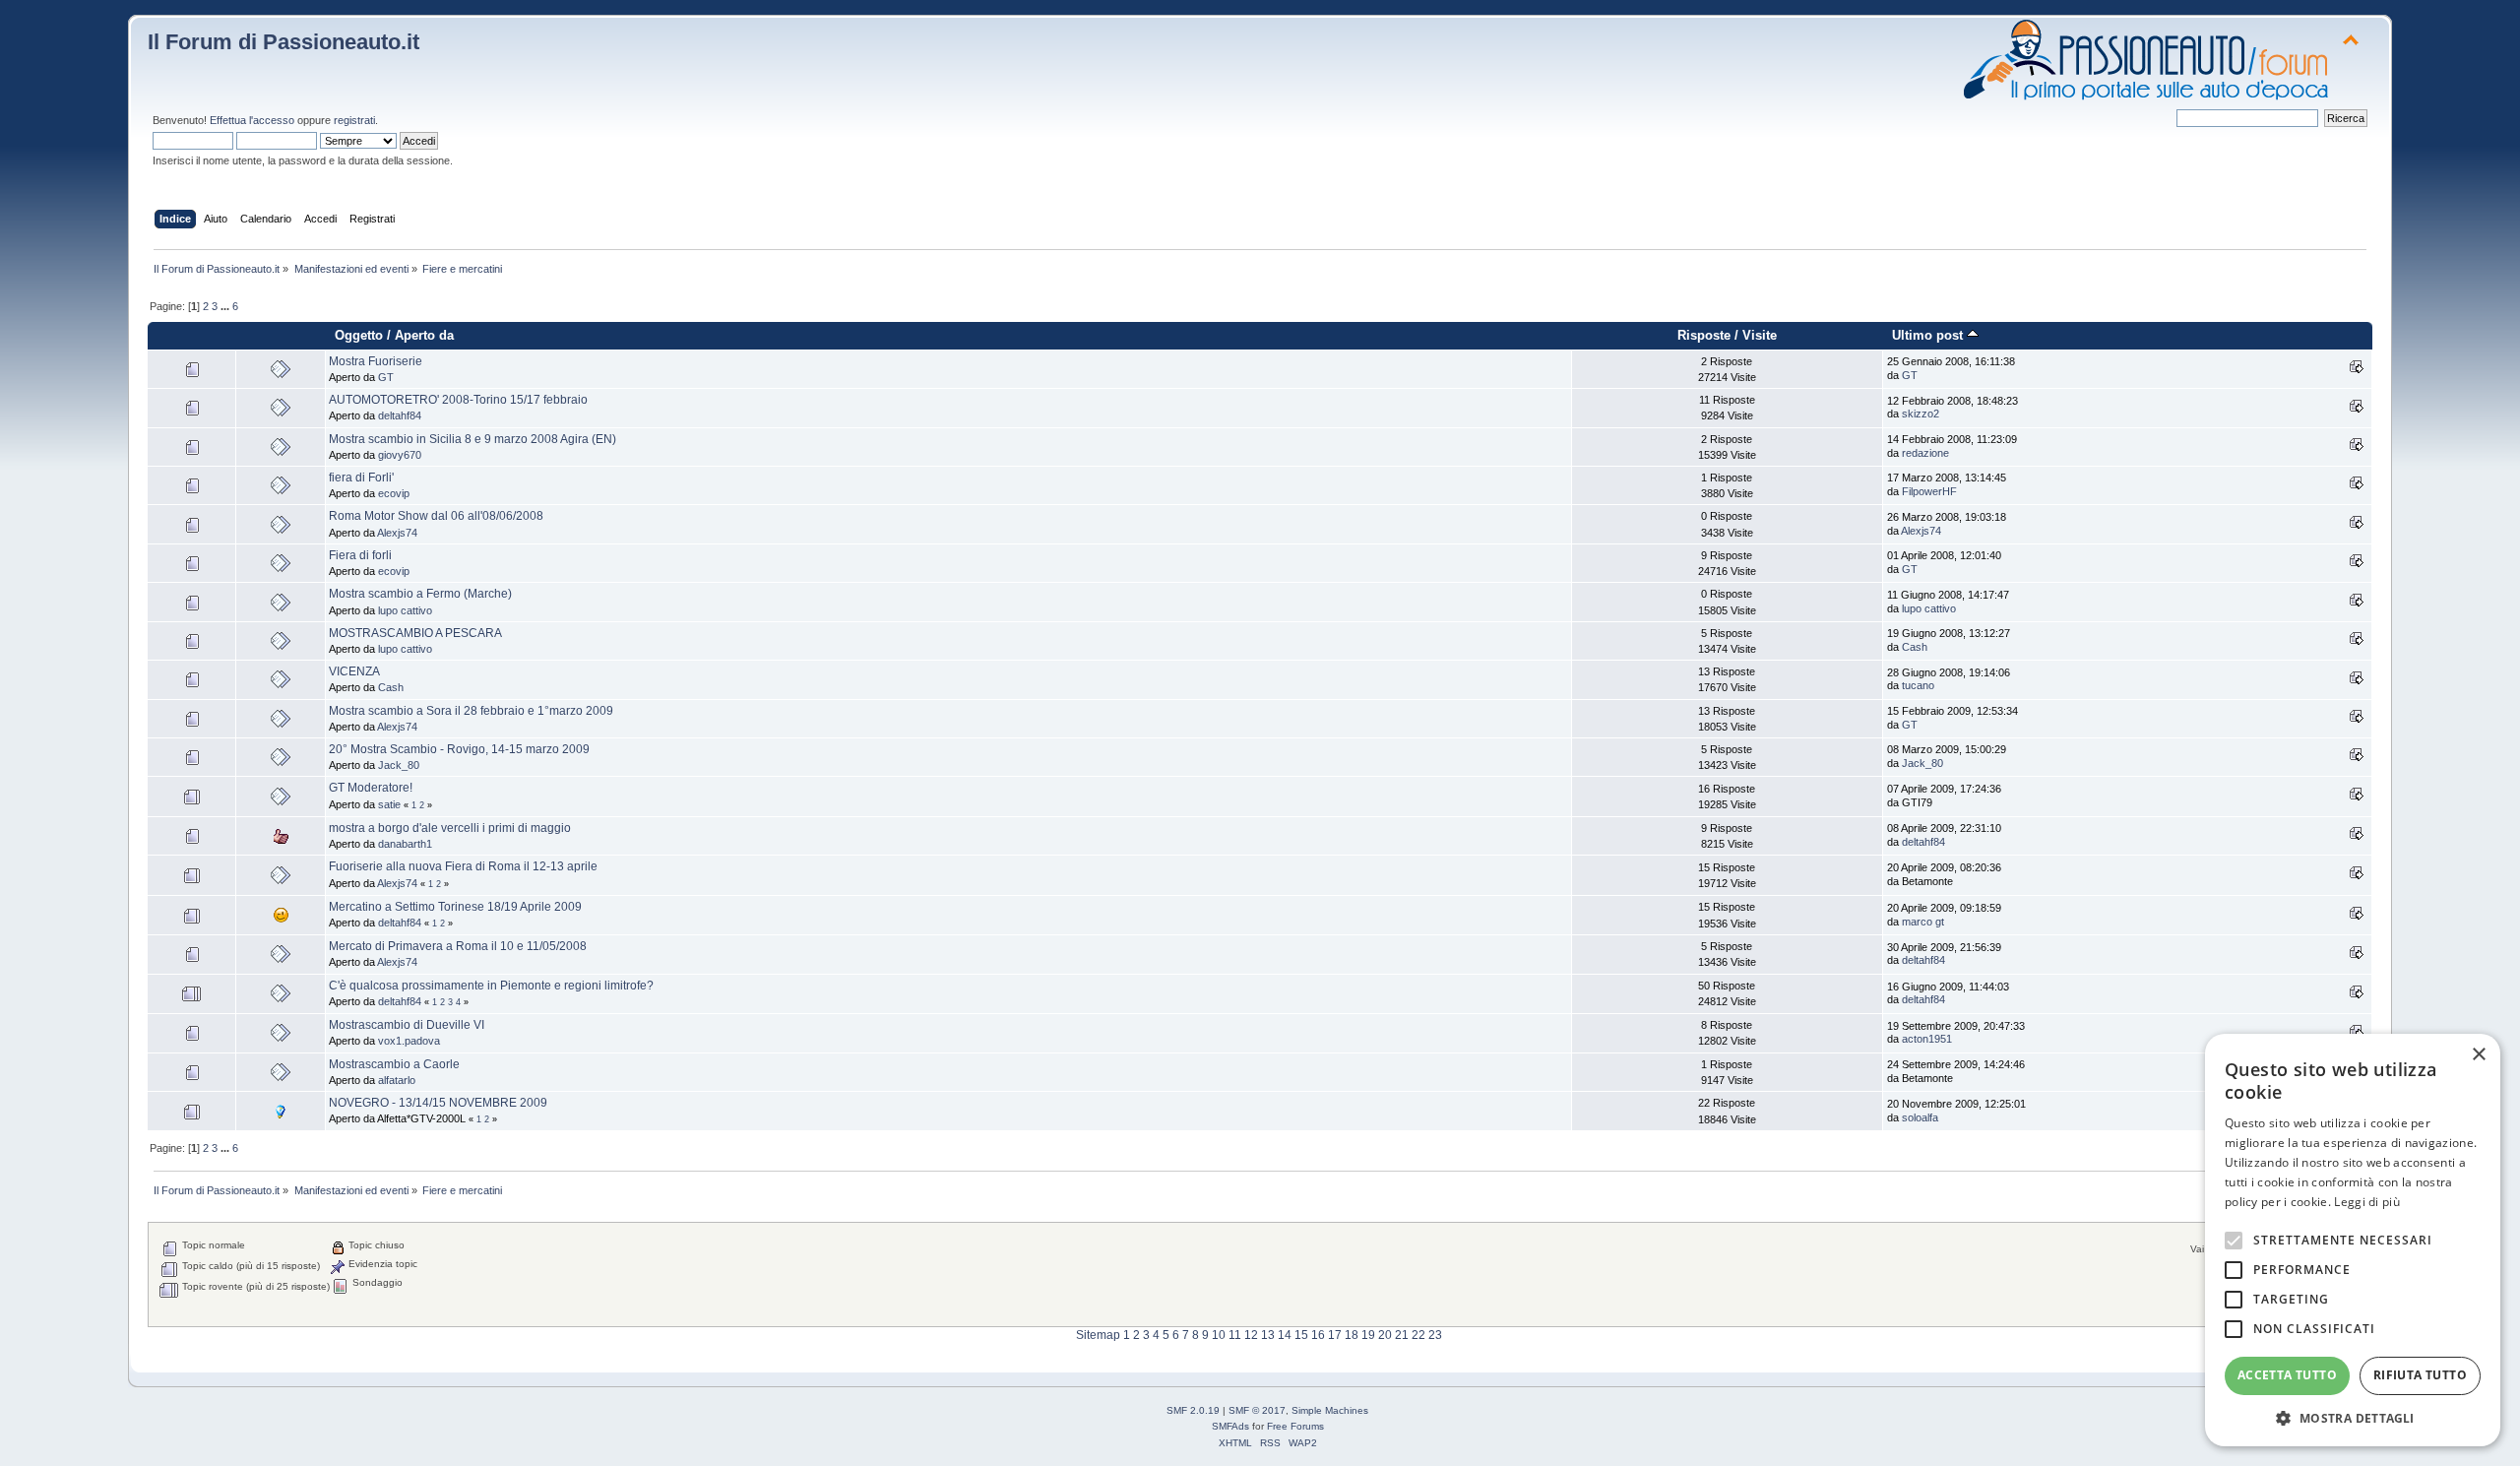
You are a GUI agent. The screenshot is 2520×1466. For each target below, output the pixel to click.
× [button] (2478, 1055)
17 (1335, 1335)
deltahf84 (400, 415)
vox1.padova (409, 1041)
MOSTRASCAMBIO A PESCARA (415, 633)
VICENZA (354, 671)
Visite (1760, 335)
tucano (1918, 685)
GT (386, 377)
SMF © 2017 (1257, 1410)
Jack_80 (399, 765)
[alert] (2353, 1240)
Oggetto (359, 335)
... (226, 306)
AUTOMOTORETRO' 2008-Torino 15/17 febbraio (458, 400)
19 (1368, 1335)
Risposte (1704, 335)
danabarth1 (405, 844)
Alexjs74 (397, 533)
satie (389, 804)
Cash (1915, 647)
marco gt (1923, 922)
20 (1385, 1335)
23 (1435, 1335)
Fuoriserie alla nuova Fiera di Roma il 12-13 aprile (463, 866)
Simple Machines (1330, 1410)
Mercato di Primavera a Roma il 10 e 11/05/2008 (458, 946)
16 (1318, 1335)
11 (1235, 1335)
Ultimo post (1929, 335)
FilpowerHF (1929, 491)
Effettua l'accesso (252, 120)
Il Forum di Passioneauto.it (283, 42)
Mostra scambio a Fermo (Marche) (420, 594)
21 (1402, 1335)
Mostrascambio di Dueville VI (407, 1025)
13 (1268, 1335)
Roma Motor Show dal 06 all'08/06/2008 (436, 516)
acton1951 (1927, 1039)
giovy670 (400, 455)
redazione (1925, 453)
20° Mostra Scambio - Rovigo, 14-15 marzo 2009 (459, 749)
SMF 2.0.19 (1193, 1410)
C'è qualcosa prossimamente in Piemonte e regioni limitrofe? (491, 986)
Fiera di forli (360, 555)
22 (1418, 1335)
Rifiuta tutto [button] (2420, 1375)
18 (1352, 1335)
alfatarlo (397, 1080)
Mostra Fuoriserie (376, 361)
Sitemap (1098, 1335)
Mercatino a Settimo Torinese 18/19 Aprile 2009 (455, 907)
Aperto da (424, 335)
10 (1219, 1335)
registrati (354, 120)
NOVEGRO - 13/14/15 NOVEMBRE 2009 (438, 1103)
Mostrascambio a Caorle (394, 1064)
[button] (2353, 1417)
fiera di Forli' (361, 478)
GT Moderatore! (371, 788)
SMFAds (1230, 1426)
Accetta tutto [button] (2287, 1375)
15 (1301, 1335)
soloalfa (1920, 1117)
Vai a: (2203, 1249)
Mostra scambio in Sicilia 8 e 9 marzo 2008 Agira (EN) (472, 439)
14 (1285, 1335)
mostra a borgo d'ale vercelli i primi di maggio (450, 828)
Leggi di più (2367, 1202)
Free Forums (1295, 1426)
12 (1251, 1335)
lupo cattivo (405, 610)
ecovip (394, 493)
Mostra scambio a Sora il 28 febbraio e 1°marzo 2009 (471, 711)
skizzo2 (1921, 414)
